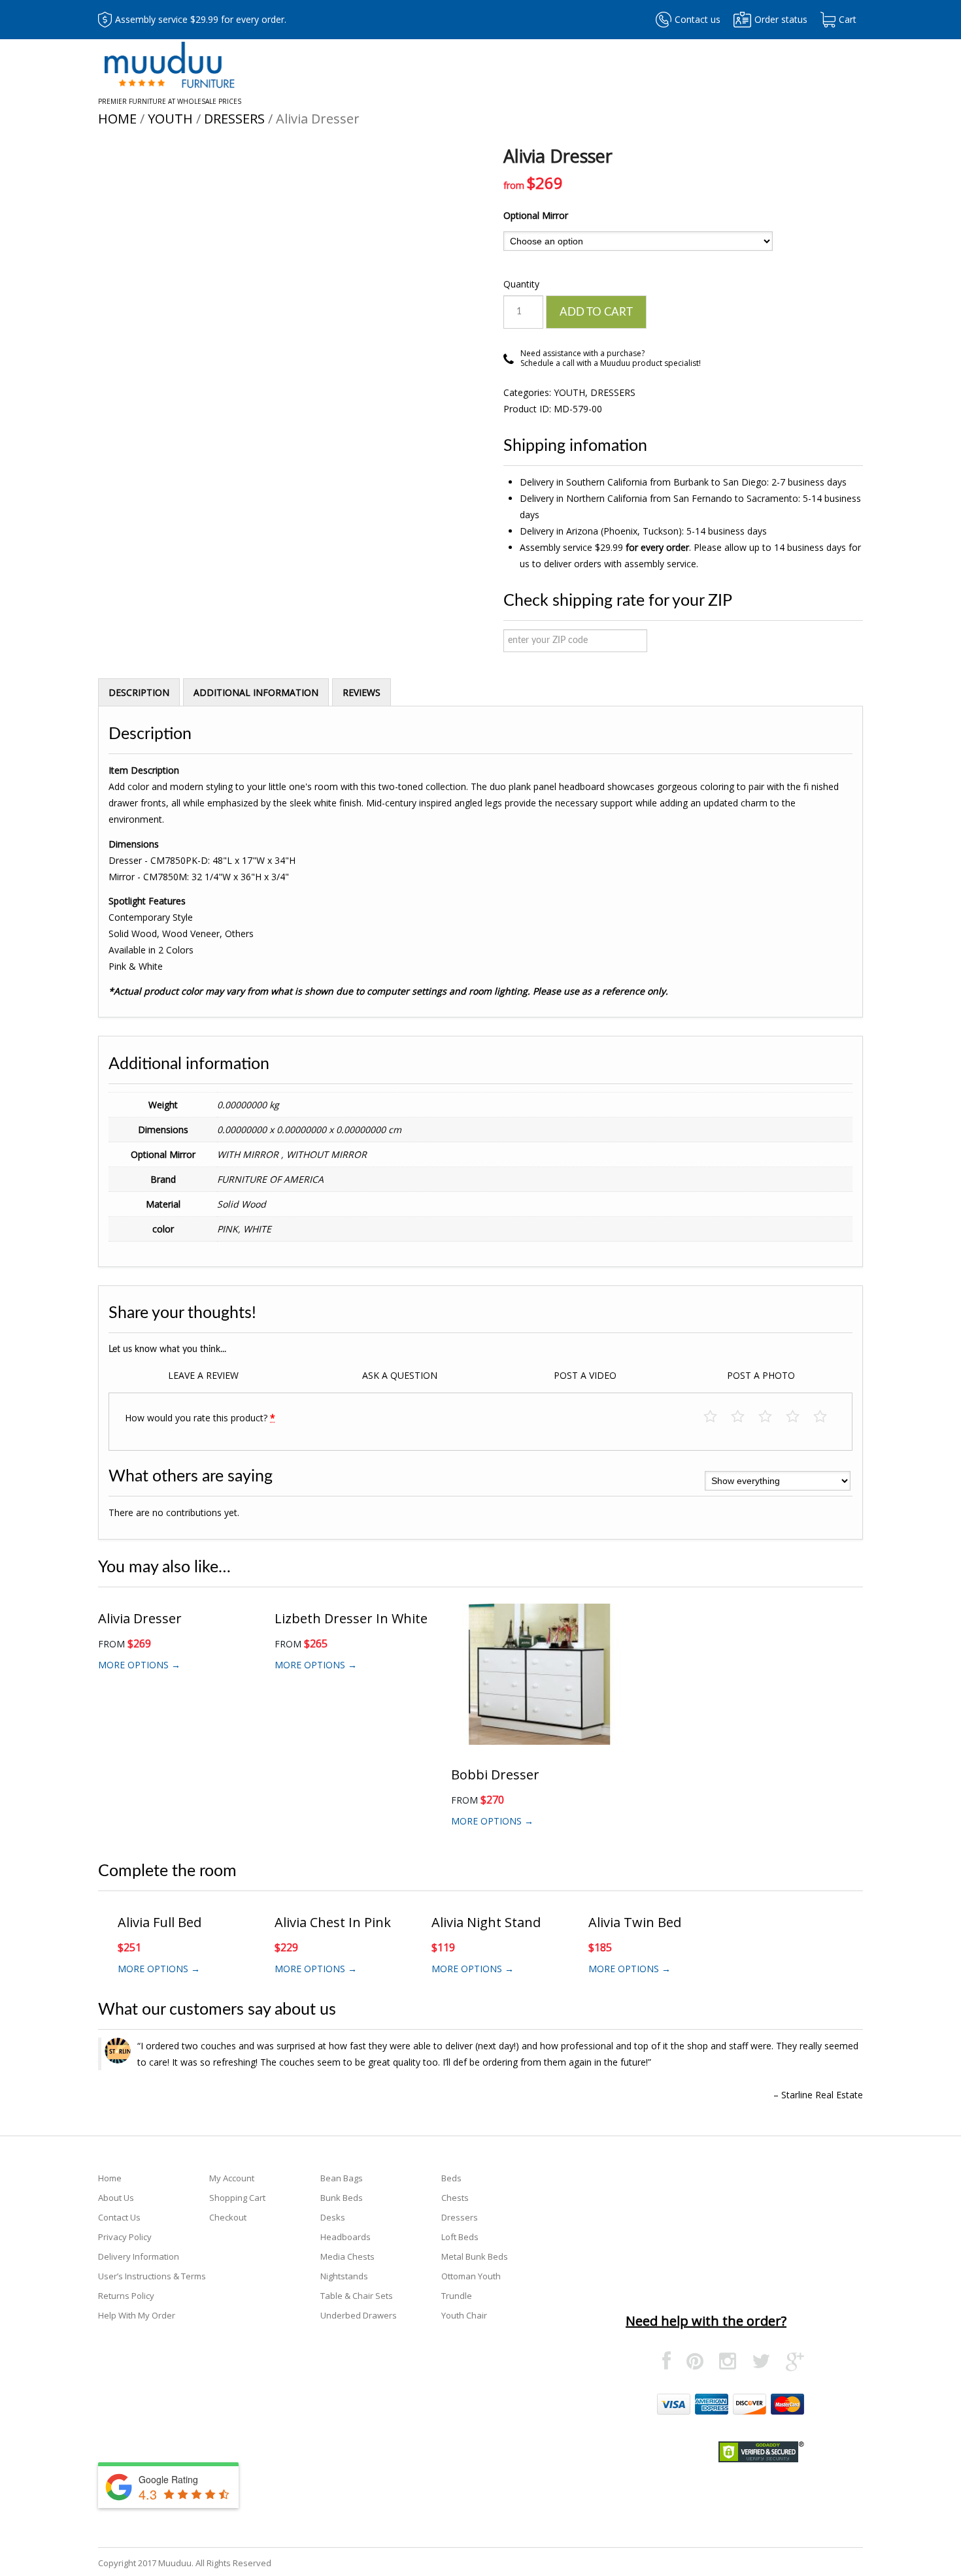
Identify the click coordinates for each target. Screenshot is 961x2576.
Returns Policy (126, 2296)
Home (117, 119)
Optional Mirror (536, 215)
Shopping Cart (237, 2198)
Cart (848, 19)
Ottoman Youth (471, 2276)
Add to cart (596, 312)
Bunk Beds (342, 2198)
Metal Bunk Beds (475, 2256)
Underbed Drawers (359, 2315)
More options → (139, 1665)
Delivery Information (139, 2256)
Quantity (521, 284)
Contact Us (119, 2217)
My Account (232, 2178)
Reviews (362, 692)
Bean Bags (342, 2178)
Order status (781, 19)
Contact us (698, 19)
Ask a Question (400, 1375)
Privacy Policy (125, 2237)
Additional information (256, 692)
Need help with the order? (706, 2321)
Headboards (346, 2237)
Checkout (228, 2217)
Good (799, 1417)
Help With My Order (137, 2315)
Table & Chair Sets (357, 2296)
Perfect (827, 1417)
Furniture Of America (270, 1179)
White (257, 1229)
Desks (333, 2217)
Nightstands (344, 2276)
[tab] (139, 692)
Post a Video (585, 1375)
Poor (717, 1417)
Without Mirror (327, 1154)
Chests (455, 2198)
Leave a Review (203, 1375)
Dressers (234, 119)
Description (139, 692)
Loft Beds (460, 2237)
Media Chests (347, 2256)
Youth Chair (464, 2315)
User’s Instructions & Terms (152, 2276)
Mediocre (744, 1417)
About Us (116, 2198)
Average (772, 1417)
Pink (228, 1229)
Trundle (457, 2296)
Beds (451, 2178)
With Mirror (249, 1154)
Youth (170, 119)
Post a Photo (761, 1375)
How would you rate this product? (200, 1418)
